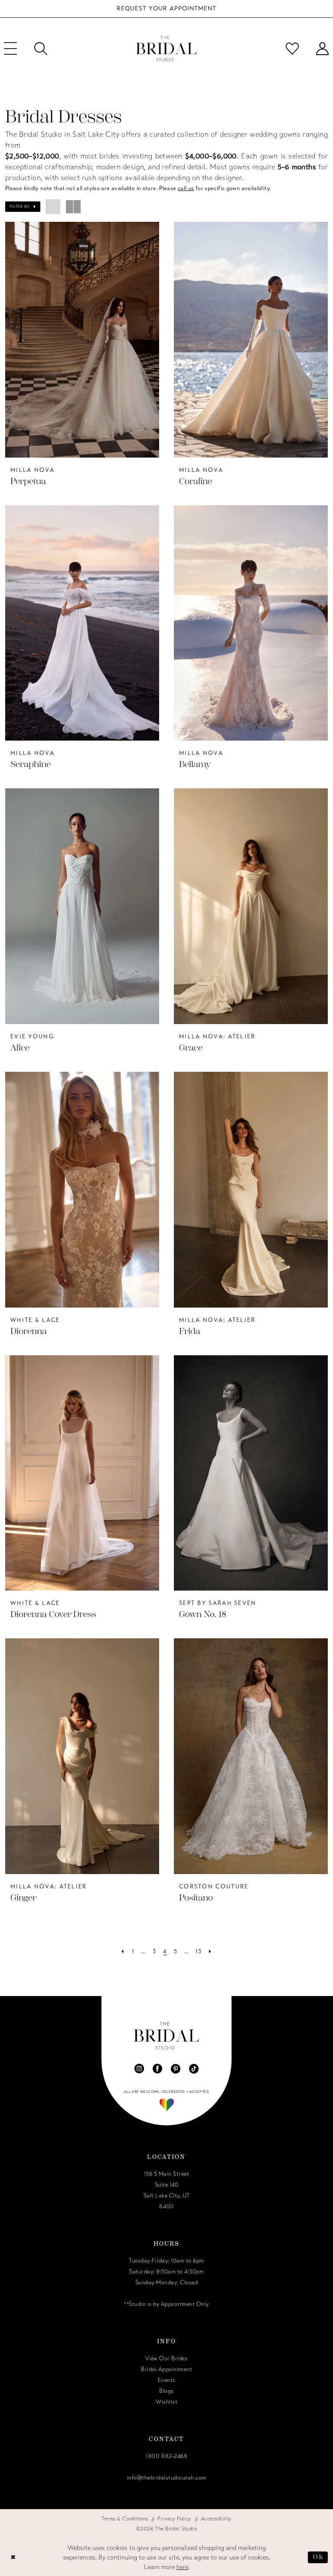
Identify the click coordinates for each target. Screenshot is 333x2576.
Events (167, 2380)
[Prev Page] (122, 1952)
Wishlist (166, 2402)
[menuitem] (41, 49)
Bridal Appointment (166, 2369)
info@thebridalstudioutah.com (167, 2478)
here (182, 2567)
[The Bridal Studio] (166, 49)
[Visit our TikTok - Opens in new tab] (194, 2069)
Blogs (166, 2391)
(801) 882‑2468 (166, 2456)
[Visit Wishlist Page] (292, 49)
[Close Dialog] (13, 2557)
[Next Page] (210, 1952)
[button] (23, 207)
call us (186, 188)
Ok (318, 2557)
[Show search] (41, 49)
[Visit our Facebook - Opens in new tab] (157, 2069)
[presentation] (82, 340)
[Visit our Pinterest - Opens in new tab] (176, 2069)
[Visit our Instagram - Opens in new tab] (139, 2069)
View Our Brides (167, 2359)
